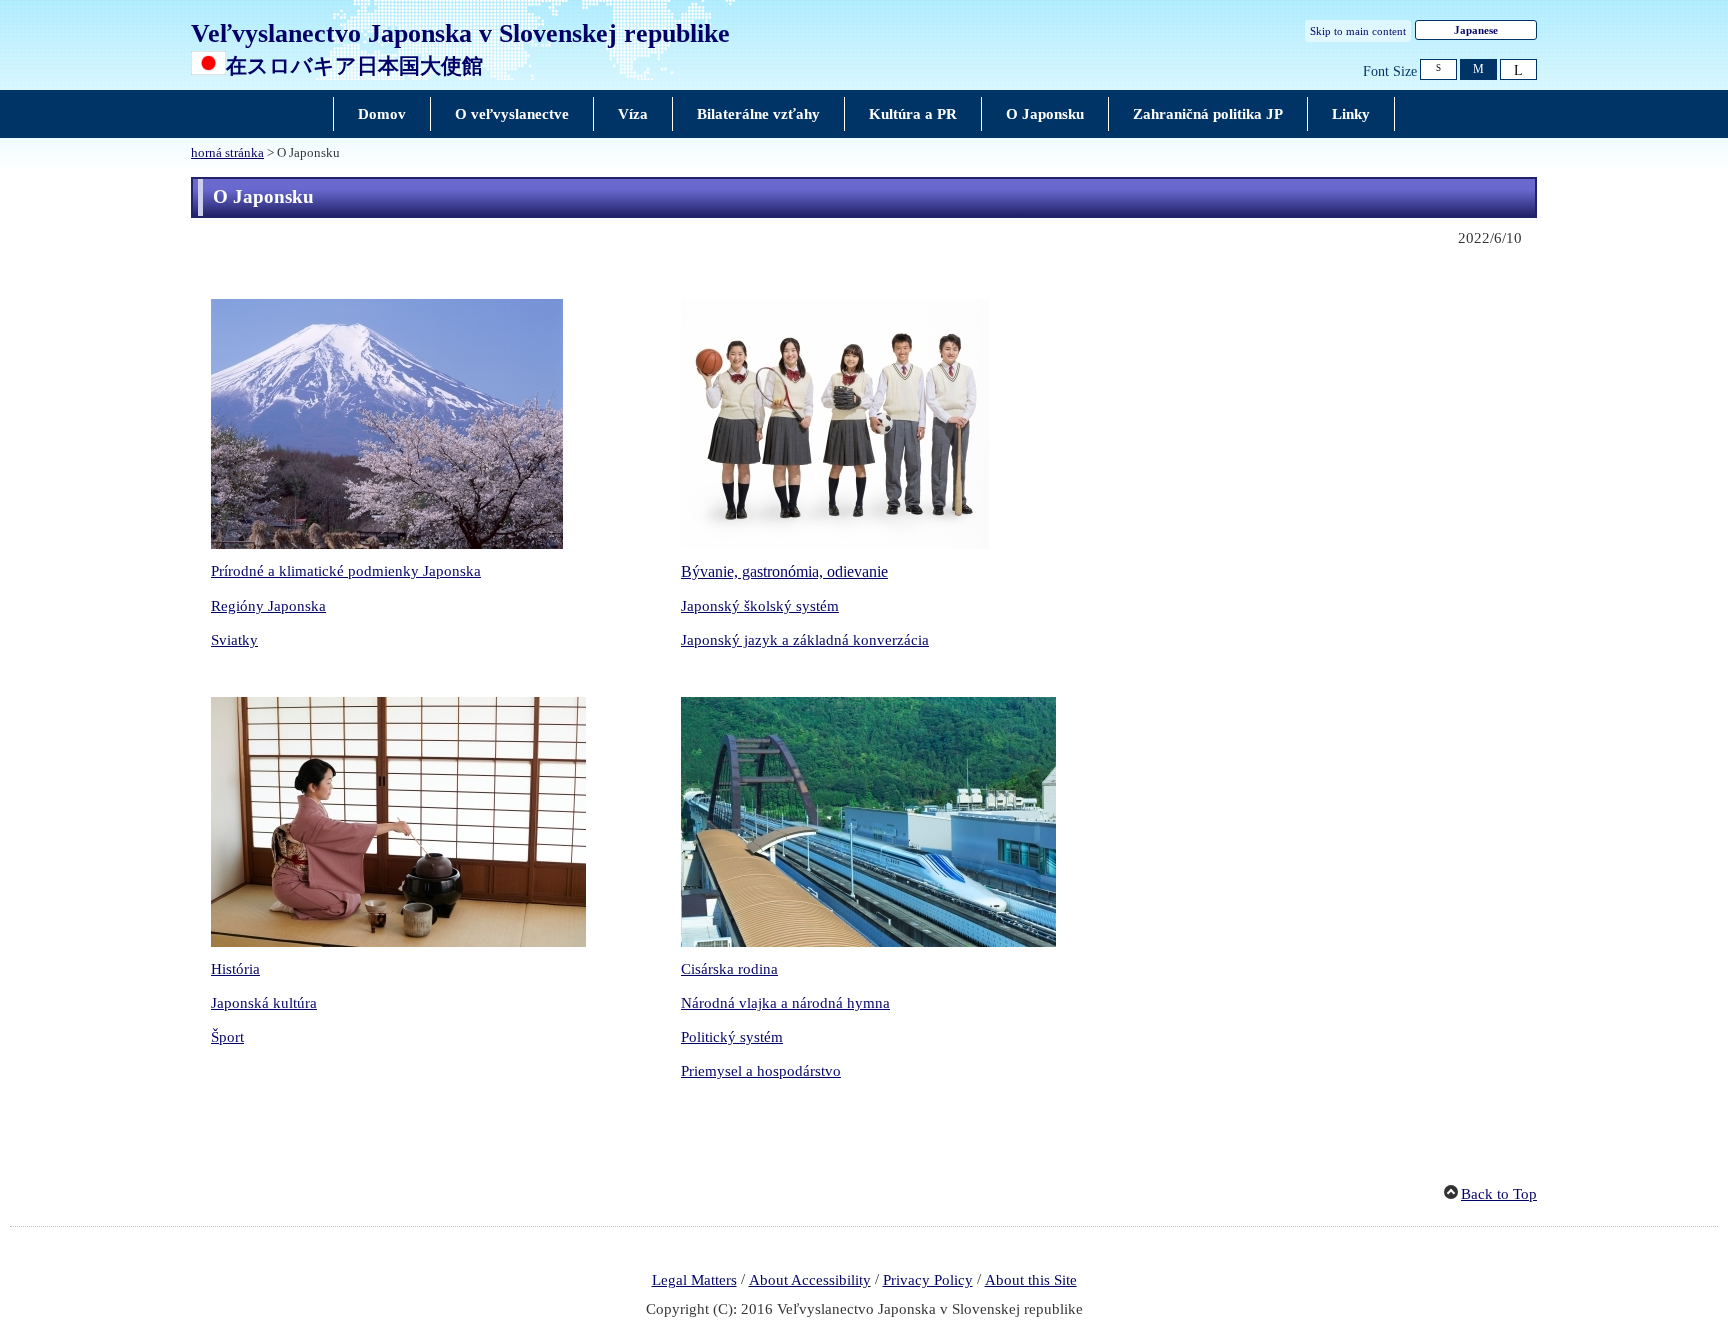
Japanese (1476, 30)
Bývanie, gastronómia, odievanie (784, 571)
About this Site (1031, 1280)
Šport (227, 1037)
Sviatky (234, 640)
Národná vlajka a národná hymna (785, 1003)
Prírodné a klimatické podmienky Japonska (346, 571)
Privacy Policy (928, 1280)
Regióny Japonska (268, 606)
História (235, 969)
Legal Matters (694, 1280)
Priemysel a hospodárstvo (761, 1071)
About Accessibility (810, 1280)
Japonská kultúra (264, 1003)
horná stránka (227, 153)
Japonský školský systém (760, 606)
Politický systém (732, 1037)
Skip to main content (1358, 31)
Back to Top (1499, 1194)
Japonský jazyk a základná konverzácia (805, 640)
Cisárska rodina (729, 969)
